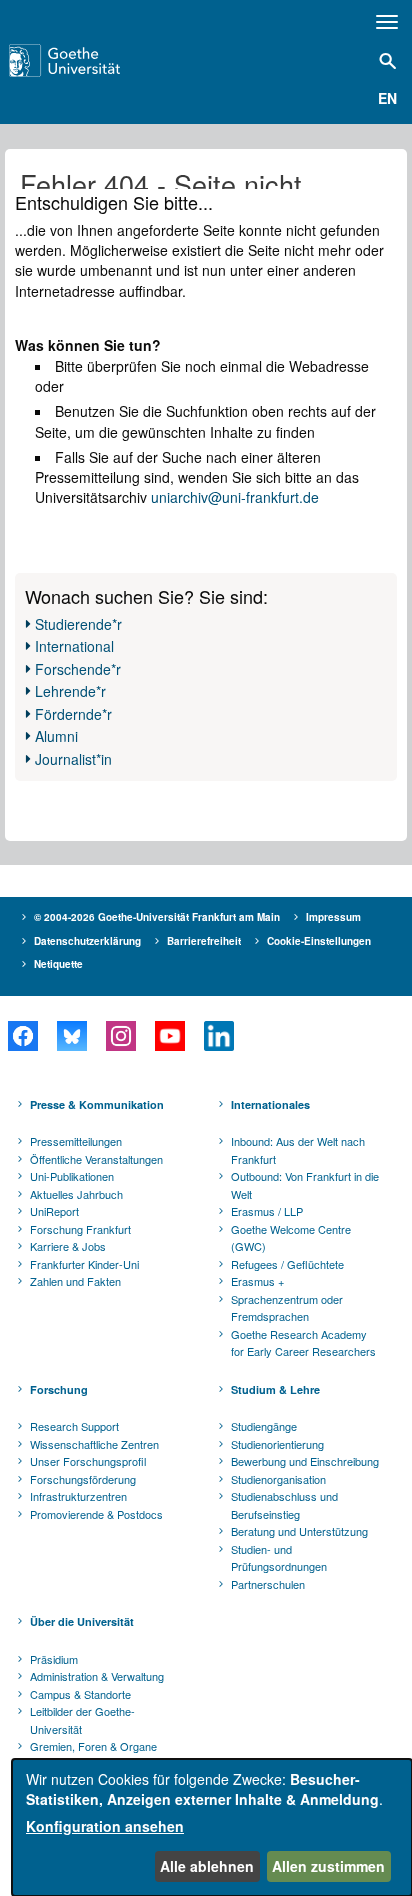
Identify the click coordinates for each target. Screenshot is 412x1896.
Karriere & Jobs (68, 1246)
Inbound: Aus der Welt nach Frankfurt (298, 1150)
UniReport (54, 1211)
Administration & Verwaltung (97, 1676)
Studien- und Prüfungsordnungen (279, 1558)
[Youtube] (169, 1036)
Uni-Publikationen (72, 1176)
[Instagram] (120, 1036)
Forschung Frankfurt (80, 1229)
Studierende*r (78, 624)
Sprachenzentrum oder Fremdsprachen (287, 1308)
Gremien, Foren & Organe (93, 1746)
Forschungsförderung (83, 1479)
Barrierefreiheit (204, 941)
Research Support (74, 1426)
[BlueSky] (71, 1036)
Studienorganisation (278, 1479)
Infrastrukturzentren (78, 1496)
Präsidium (54, 1659)
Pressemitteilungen (76, 1141)
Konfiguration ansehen (105, 1826)
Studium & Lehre (275, 1389)
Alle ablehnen (207, 1866)
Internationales (270, 1104)
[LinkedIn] (218, 1036)
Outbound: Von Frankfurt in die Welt (305, 1185)
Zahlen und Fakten (75, 1281)
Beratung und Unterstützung (299, 1531)
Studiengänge (264, 1426)
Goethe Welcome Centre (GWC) (291, 1238)
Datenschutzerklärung (87, 941)
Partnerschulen (268, 1584)
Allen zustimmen (328, 1866)
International (74, 646)
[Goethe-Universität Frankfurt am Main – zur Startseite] (92, 60)
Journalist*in (73, 759)
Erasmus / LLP (267, 1211)
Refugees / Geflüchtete (287, 1264)
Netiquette (58, 964)
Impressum (333, 917)
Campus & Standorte (80, 1694)
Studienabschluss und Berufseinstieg (284, 1505)
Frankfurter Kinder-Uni (84, 1264)
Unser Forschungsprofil (88, 1461)
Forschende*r (78, 669)
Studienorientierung (277, 1444)
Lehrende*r (70, 691)
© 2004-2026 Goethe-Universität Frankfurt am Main (157, 917)
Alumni (56, 736)
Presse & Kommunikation (97, 1104)
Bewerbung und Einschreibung (305, 1461)
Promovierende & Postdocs (96, 1514)
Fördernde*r (73, 714)
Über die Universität (82, 1621)
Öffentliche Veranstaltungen (96, 1159)
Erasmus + (257, 1281)
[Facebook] (22, 1036)
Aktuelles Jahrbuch (76, 1194)
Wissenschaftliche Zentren (94, 1444)
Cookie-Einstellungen (319, 941)
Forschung (59, 1389)
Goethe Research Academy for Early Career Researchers (303, 1343)
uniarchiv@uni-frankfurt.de (235, 497)
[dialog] (212, 1827)
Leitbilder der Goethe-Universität (82, 1720)
